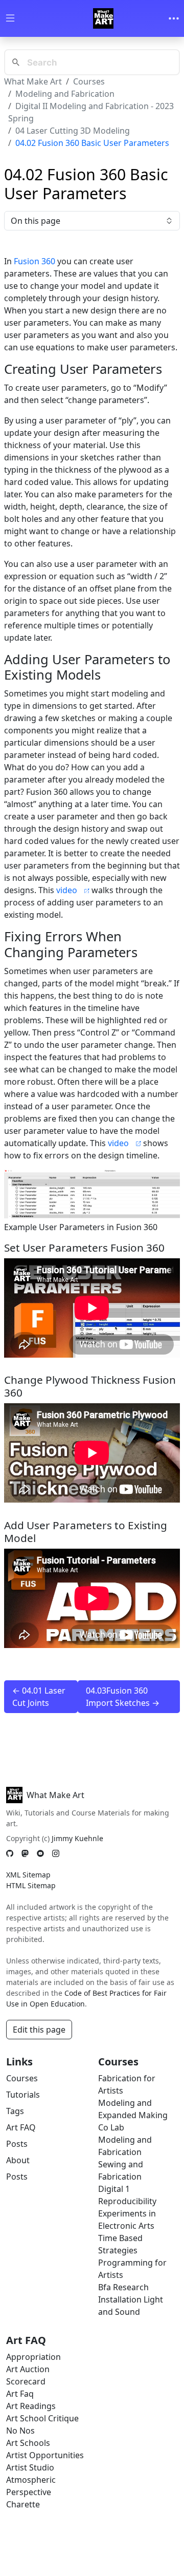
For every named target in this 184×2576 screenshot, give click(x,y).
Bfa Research (123, 2287)
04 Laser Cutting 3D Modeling (73, 131)
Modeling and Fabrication (65, 94)
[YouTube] (40, 1853)
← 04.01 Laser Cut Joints (39, 1697)
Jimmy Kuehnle (77, 1838)
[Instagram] (56, 1853)
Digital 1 (114, 2189)
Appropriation (33, 2357)
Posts (17, 2144)
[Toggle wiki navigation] (10, 19)
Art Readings (31, 2406)
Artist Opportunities (45, 2455)
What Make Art (33, 81)
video (67, 890)
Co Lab (111, 2127)
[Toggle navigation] (174, 18)
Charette (23, 2504)
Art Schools (28, 2443)
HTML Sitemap (31, 1885)
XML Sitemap (28, 1875)
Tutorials (23, 2095)
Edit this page (39, 2030)
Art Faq (20, 2394)
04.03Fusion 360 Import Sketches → (123, 1697)
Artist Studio (30, 2467)
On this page (36, 221)
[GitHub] (10, 1853)
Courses (89, 81)
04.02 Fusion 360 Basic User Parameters (92, 143)
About (18, 2160)
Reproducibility (127, 2201)
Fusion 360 (34, 261)
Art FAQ (21, 2127)
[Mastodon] (25, 1853)
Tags (15, 2111)
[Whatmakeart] (103, 18)
